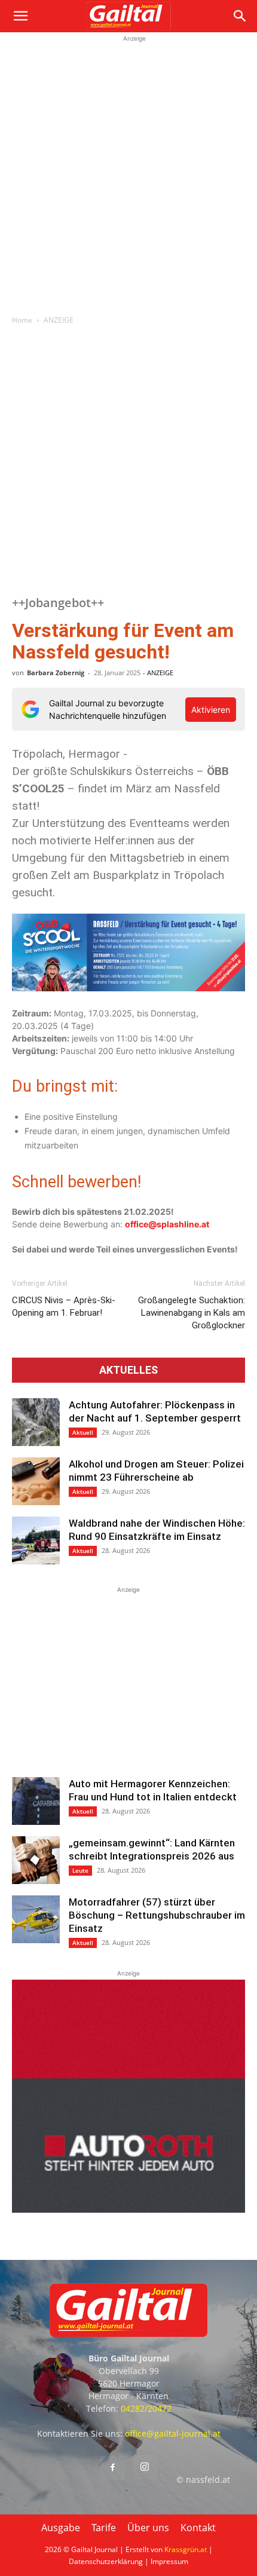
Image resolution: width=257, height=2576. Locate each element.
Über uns (148, 2528)
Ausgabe (61, 2528)
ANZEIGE (59, 320)
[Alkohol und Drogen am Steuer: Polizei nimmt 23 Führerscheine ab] (36, 1481)
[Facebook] (112, 2468)
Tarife (104, 2528)
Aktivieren (211, 710)
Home (22, 320)
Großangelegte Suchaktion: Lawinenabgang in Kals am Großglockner (192, 1313)
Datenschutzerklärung (106, 2561)
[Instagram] (145, 2467)
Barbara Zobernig (56, 673)
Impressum (169, 2561)
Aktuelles (128, 1370)
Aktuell (83, 1432)
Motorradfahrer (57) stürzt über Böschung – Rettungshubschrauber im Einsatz (157, 1915)
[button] (20, 16)
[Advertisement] (128, 173)
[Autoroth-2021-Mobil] (128, 2209)
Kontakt (198, 2528)
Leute (80, 1870)
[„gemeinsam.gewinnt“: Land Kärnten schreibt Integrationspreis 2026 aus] (36, 1860)
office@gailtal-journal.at (173, 2433)
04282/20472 (146, 2408)
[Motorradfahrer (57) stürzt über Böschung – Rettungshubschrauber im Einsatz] (36, 1919)
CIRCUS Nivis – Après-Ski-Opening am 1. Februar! (64, 1307)
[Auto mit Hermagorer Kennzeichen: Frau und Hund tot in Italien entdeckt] (36, 1801)
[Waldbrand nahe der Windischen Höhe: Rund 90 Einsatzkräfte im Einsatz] (36, 1540)
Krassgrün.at (186, 2549)
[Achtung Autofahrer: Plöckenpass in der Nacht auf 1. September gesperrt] (36, 1422)
